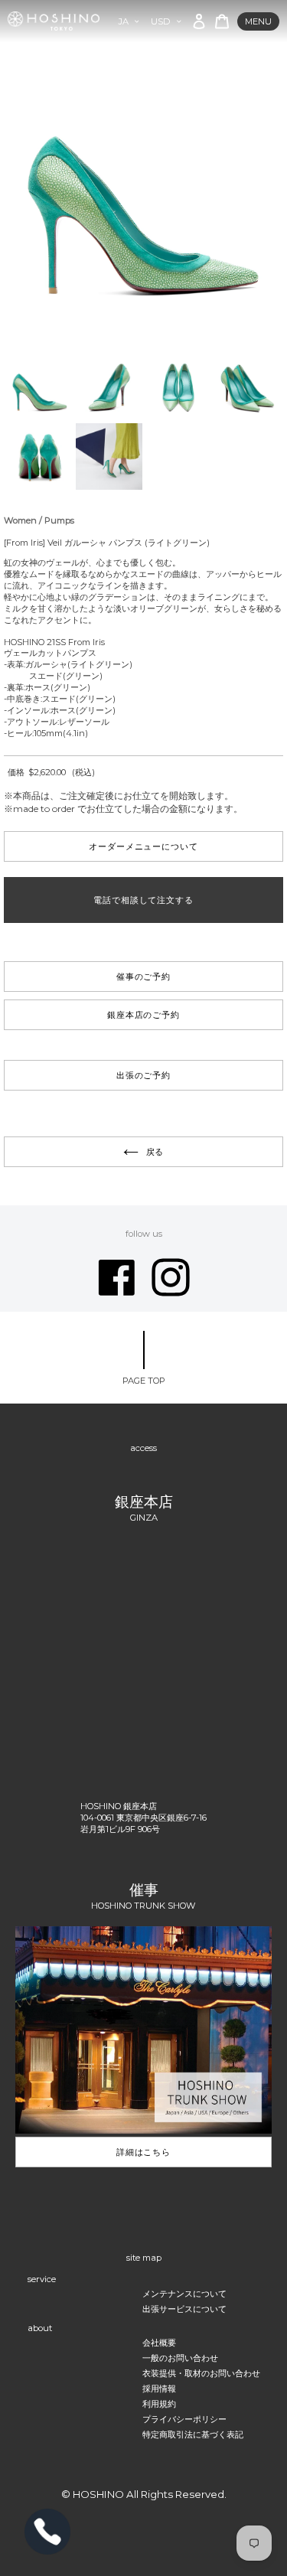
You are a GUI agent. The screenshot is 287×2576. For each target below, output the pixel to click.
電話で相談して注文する (143, 900)
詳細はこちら (143, 2152)
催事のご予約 (143, 977)
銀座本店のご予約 (143, 1015)
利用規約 (159, 2404)
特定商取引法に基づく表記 (193, 2434)
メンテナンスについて (184, 2294)
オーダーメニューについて (143, 846)
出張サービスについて (184, 2309)
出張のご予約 (143, 1075)
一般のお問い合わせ (180, 2358)
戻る (155, 1152)
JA (124, 21)
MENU (258, 21)
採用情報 (159, 2389)
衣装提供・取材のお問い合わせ (201, 2373)
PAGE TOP (144, 1381)
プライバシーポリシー (184, 2419)
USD (161, 21)
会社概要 (159, 2343)
